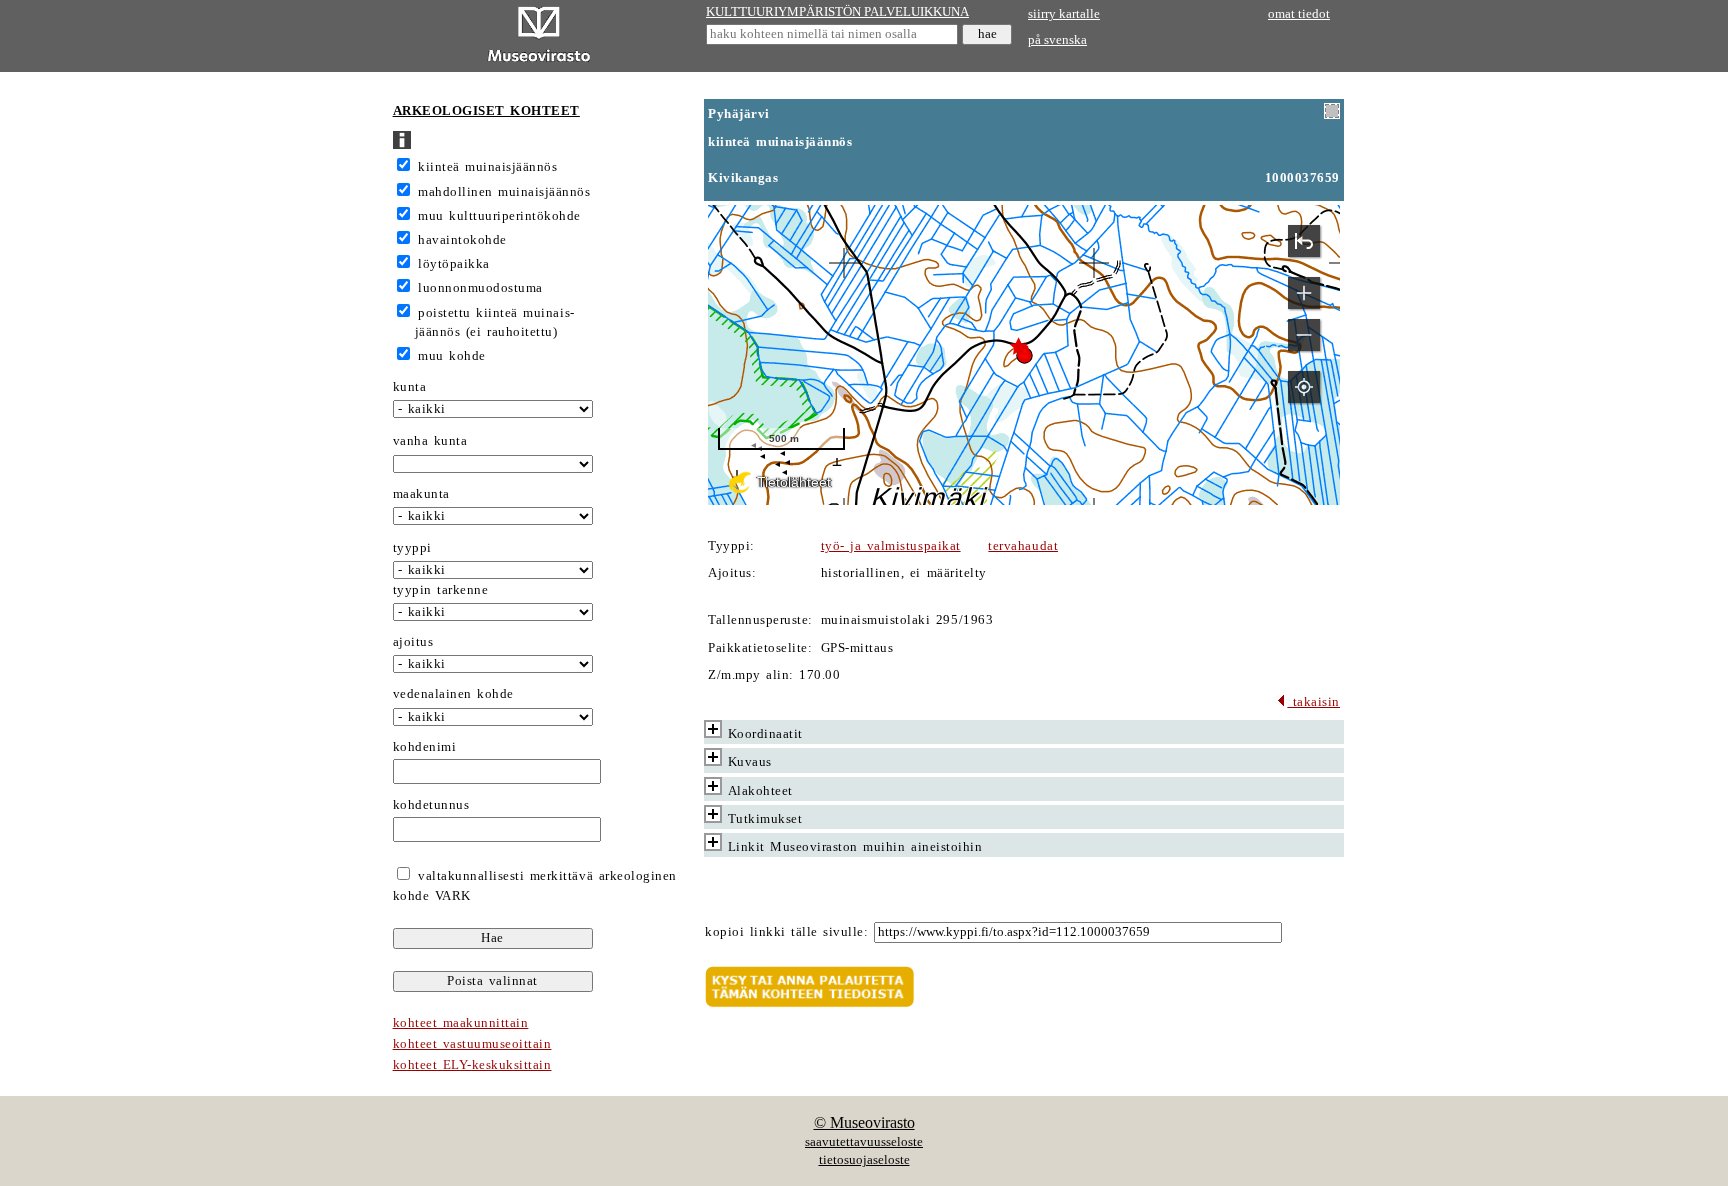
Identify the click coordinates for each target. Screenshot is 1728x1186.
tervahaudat (1023, 546)
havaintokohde (462, 240)
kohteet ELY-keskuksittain (472, 1065)
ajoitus (413, 642)
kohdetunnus (431, 805)
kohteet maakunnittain (461, 1023)
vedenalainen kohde (453, 694)
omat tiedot (1299, 14)
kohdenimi (425, 747)
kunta (410, 387)
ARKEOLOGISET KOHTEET (486, 111)
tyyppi (412, 548)
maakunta (421, 494)
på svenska (1057, 40)
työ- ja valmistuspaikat (891, 546)
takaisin (1313, 702)
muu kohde (452, 356)
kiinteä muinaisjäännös (487, 167)
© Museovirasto (864, 1122)
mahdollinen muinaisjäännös (504, 192)
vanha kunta (430, 441)
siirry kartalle (1064, 14)
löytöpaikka (454, 264)
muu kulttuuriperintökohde (499, 216)
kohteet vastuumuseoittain (472, 1044)
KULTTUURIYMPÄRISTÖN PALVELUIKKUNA (837, 12)
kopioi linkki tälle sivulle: (786, 932)
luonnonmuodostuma (480, 288)
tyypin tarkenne (441, 590)
